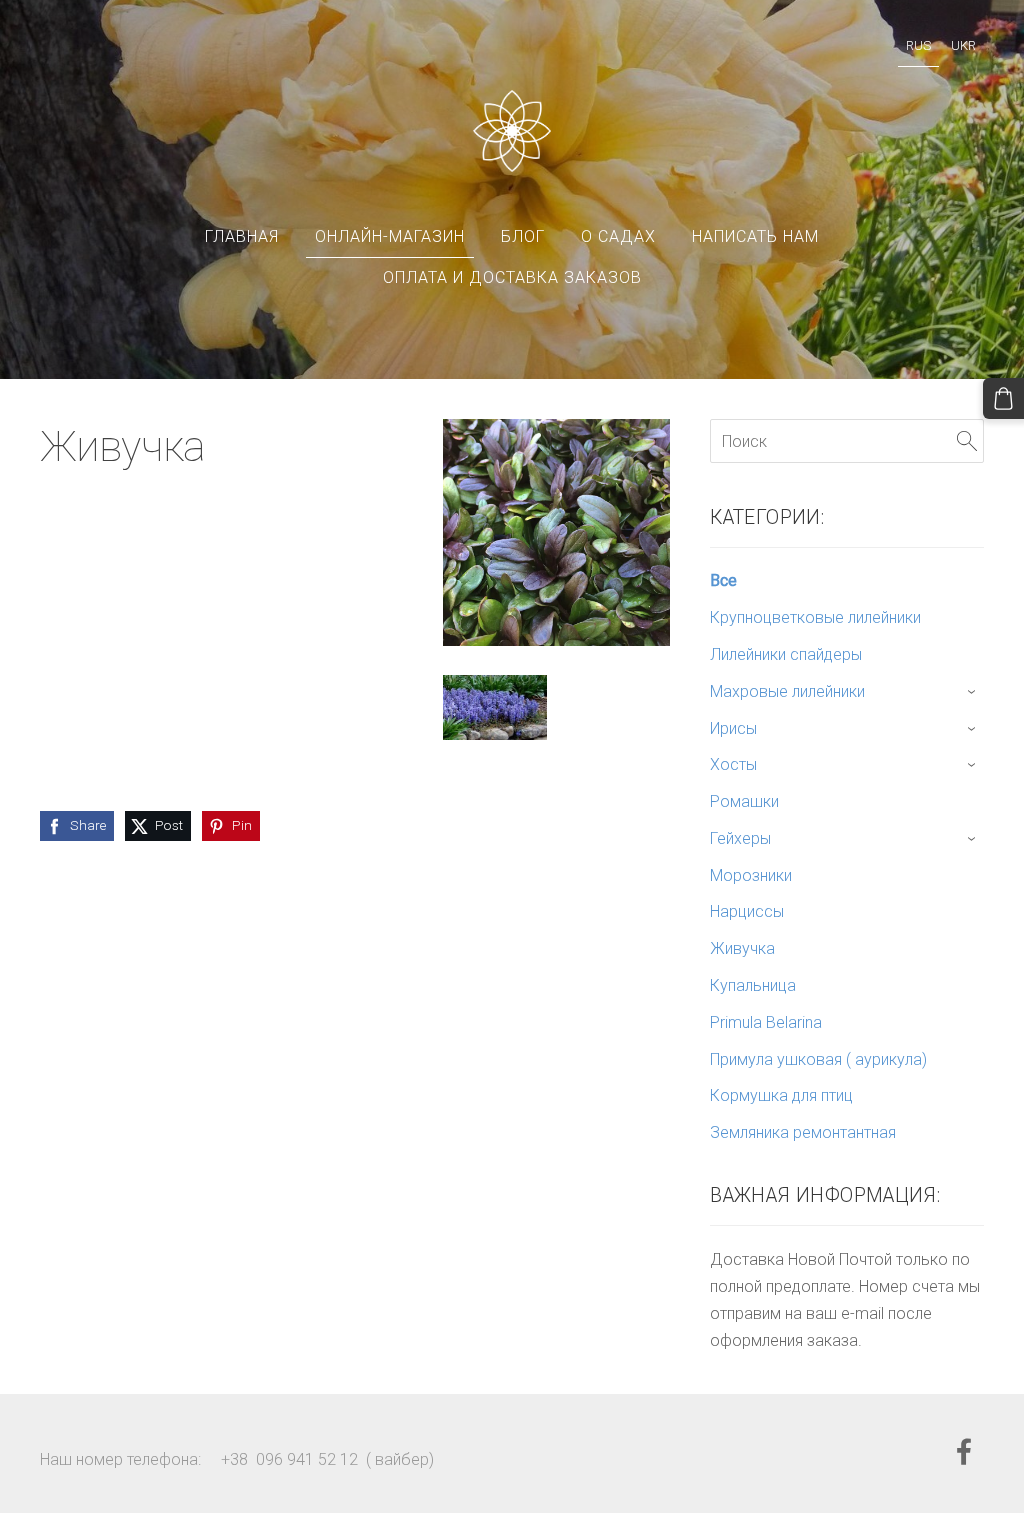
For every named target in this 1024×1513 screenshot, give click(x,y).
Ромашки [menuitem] (744, 801)
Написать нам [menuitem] (755, 236)
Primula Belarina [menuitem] (766, 1022)
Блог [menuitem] (523, 236)
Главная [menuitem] (242, 236)
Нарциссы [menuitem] (747, 911)
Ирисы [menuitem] (733, 728)
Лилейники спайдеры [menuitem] (786, 654)
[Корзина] (1003, 398)
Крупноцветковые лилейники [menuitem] (815, 617)
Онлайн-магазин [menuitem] (390, 236)
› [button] (973, 692)
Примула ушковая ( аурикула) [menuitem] (818, 1059)
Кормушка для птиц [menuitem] (781, 1095)
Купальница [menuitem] (753, 985)
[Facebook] (964, 1451)
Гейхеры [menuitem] (740, 838)
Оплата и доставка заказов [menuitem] (512, 277)
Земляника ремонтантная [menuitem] (803, 1132)
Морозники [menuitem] (751, 875)
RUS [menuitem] (918, 45)
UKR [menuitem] (963, 45)
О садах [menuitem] (618, 236)
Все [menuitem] (723, 580)
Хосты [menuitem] (733, 764)
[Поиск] (967, 440)
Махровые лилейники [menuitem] (787, 691)
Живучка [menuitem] (742, 948)
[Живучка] (494, 707)
